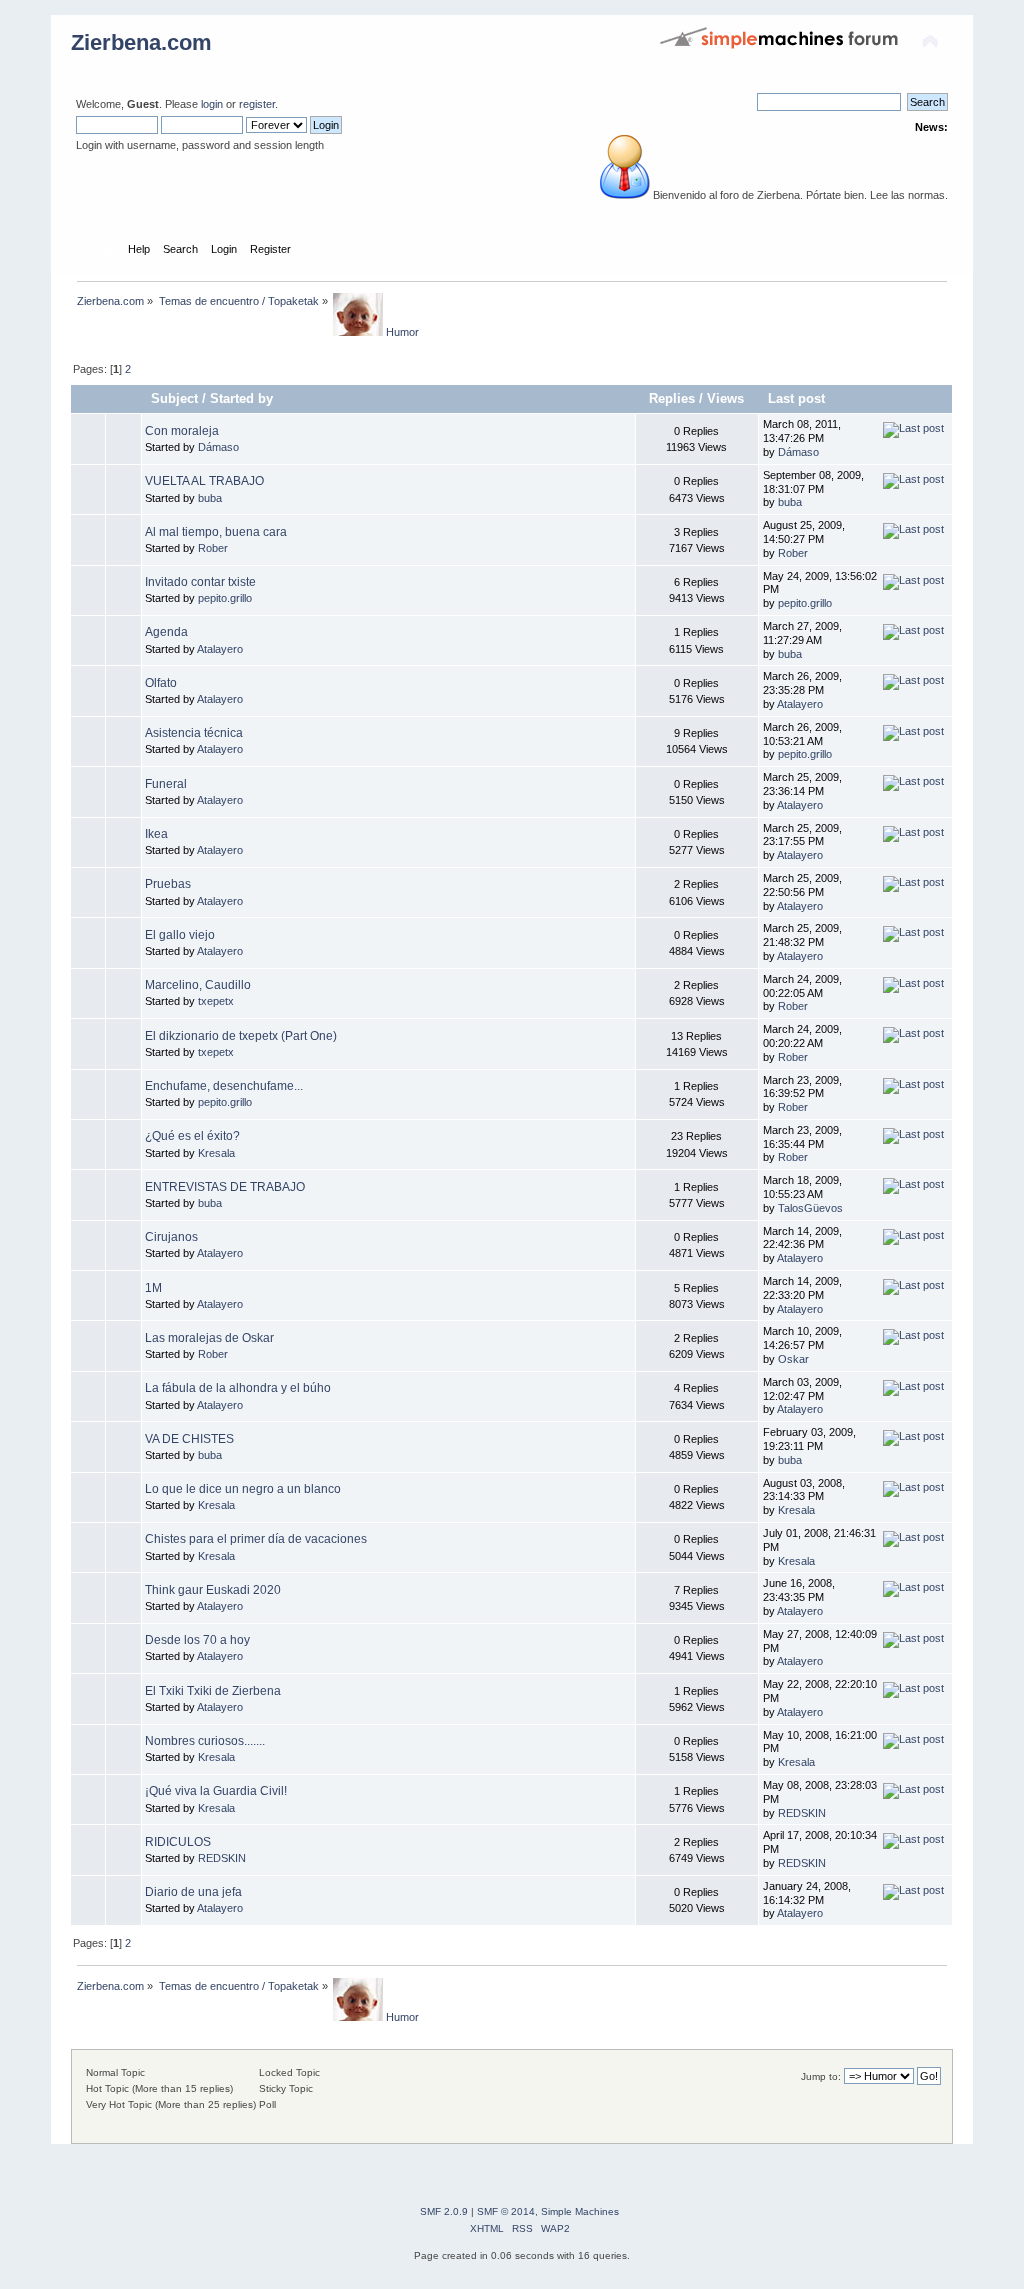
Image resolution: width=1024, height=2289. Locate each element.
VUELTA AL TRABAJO (204, 481)
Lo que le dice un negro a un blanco (243, 1489)
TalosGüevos (810, 1208)
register (257, 104)
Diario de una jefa (193, 1892)
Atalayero (220, 649)
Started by (241, 398)
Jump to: (821, 2076)
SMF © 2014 (506, 2211)
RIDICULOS (178, 1842)
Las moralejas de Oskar (209, 1338)
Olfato (161, 683)
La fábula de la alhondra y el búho (238, 1388)
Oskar (793, 1359)
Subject (174, 398)
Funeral (166, 784)
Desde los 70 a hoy (197, 1640)
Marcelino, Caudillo (198, 985)
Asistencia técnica (194, 733)
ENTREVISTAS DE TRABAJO (225, 1187)
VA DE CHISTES (189, 1439)
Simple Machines (580, 2211)
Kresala (216, 1153)
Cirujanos (171, 1237)
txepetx (216, 1001)
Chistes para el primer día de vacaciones (256, 1539)
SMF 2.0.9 (444, 2211)
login (212, 104)
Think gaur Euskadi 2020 (213, 1590)
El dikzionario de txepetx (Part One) (241, 1036)
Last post (798, 398)
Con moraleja (182, 431)
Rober (213, 548)
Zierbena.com (141, 42)
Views (725, 398)
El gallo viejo (180, 935)
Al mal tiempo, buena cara (216, 532)
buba (210, 498)
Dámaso (218, 447)
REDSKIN (802, 1813)
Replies (672, 398)
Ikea (156, 834)
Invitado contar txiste (200, 582)
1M (153, 1288)
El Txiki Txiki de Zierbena (213, 1691)
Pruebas (168, 884)
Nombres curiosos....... (205, 1741)
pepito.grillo (225, 598)
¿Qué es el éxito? (192, 1136)
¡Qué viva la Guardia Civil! (216, 1791)
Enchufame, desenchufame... (224, 1086)
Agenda (166, 632)
